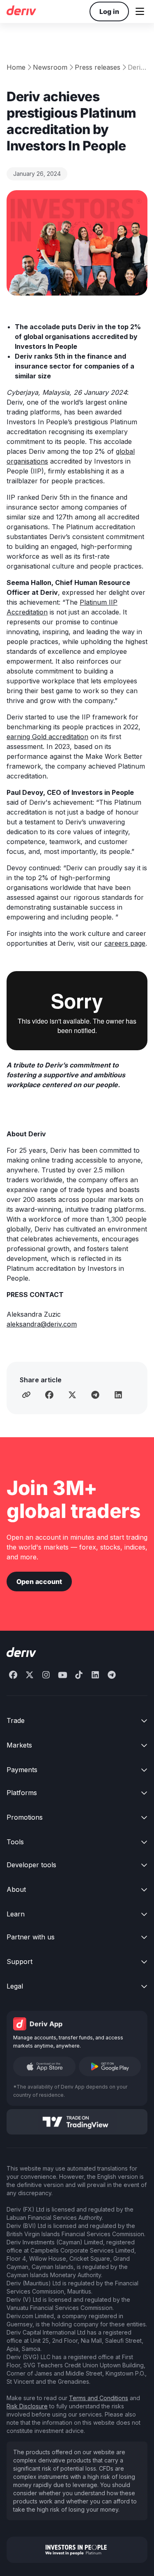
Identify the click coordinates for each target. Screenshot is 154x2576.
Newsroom (50, 67)
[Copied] (26, 1395)
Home (16, 67)
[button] (140, 11)
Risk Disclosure (27, 2406)
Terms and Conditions (99, 2398)
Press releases (98, 67)
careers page (125, 943)
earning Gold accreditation (47, 737)
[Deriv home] (21, 11)
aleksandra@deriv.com (42, 1324)
